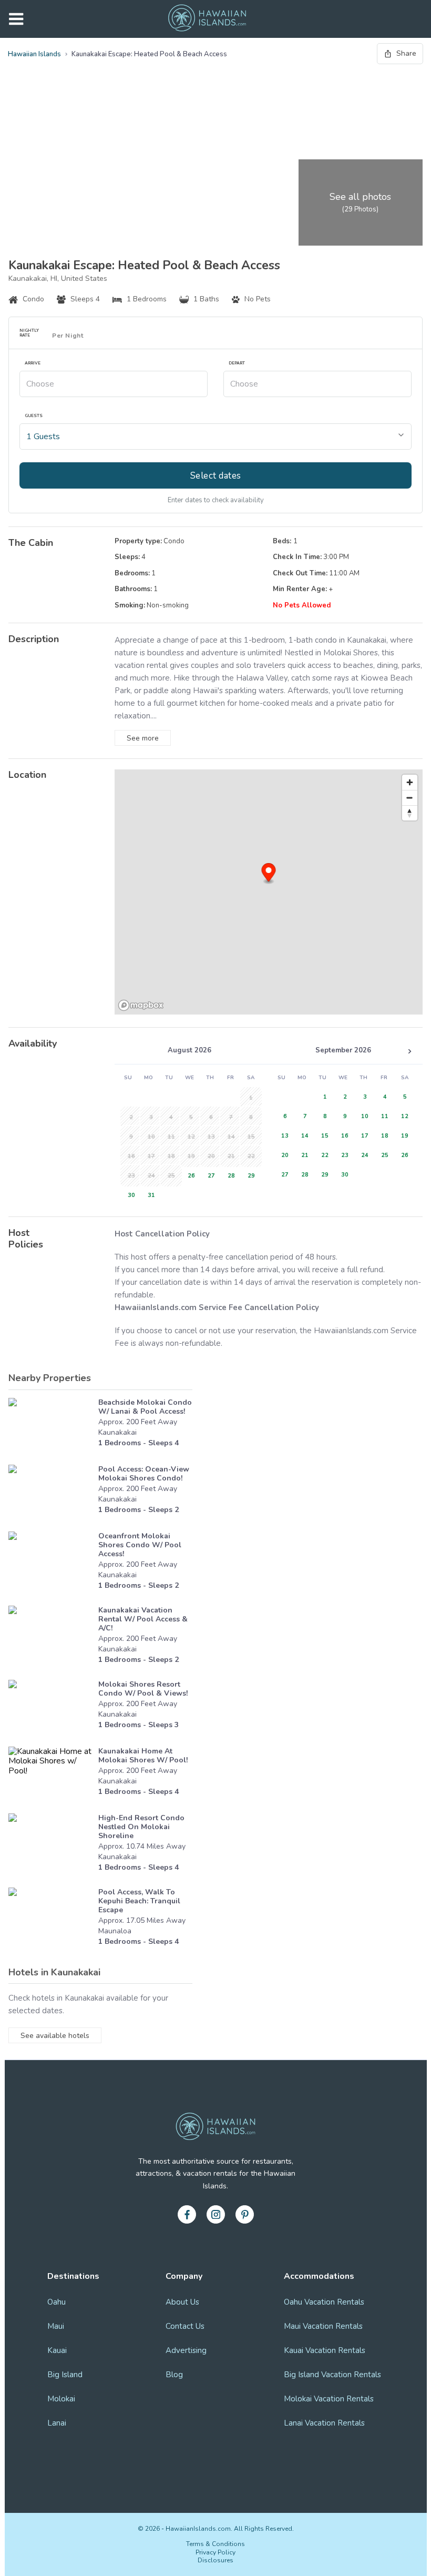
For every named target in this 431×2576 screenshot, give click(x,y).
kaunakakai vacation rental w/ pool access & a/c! (143, 1619)
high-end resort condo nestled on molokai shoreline (141, 1827)
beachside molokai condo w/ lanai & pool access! (145, 1407)
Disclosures (215, 2560)
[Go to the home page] (207, 19)
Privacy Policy (215, 2552)
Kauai (57, 2350)
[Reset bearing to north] (410, 813)
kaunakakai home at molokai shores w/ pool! (143, 1756)
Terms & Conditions (215, 2544)
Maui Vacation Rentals (323, 2326)
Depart (237, 363)
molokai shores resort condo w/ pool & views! (143, 1689)
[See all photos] (151, 157)
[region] (269, 892)
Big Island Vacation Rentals (332, 2375)
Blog (174, 2375)
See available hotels (55, 2036)
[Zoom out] (410, 798)
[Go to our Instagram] (216, 2214)
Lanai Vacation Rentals (324, 2423)
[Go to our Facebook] (187, 2214)
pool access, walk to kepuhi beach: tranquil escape (139, 1901)
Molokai (61, 2399)
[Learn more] (51, 1426)
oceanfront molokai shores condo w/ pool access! (140, 1545)
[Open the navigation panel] (16, 19)
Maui (56, 2326)
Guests (34, 416)
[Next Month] (409, 1051)
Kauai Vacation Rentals (325, 2350)
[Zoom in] (410, 782)
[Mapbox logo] (141, 1005)
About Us (182, 2302)
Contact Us (185, 2326)
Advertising (186, 2350)
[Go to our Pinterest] (245, 2214)
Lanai (57, 2423)
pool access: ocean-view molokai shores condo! (144, 1474)
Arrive (33, 363)
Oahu (57, 2302)
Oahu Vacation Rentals (324, 2302)
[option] (189, 1175)
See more (143, 738)
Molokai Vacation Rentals (329, 2399)
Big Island (65, 2375)
